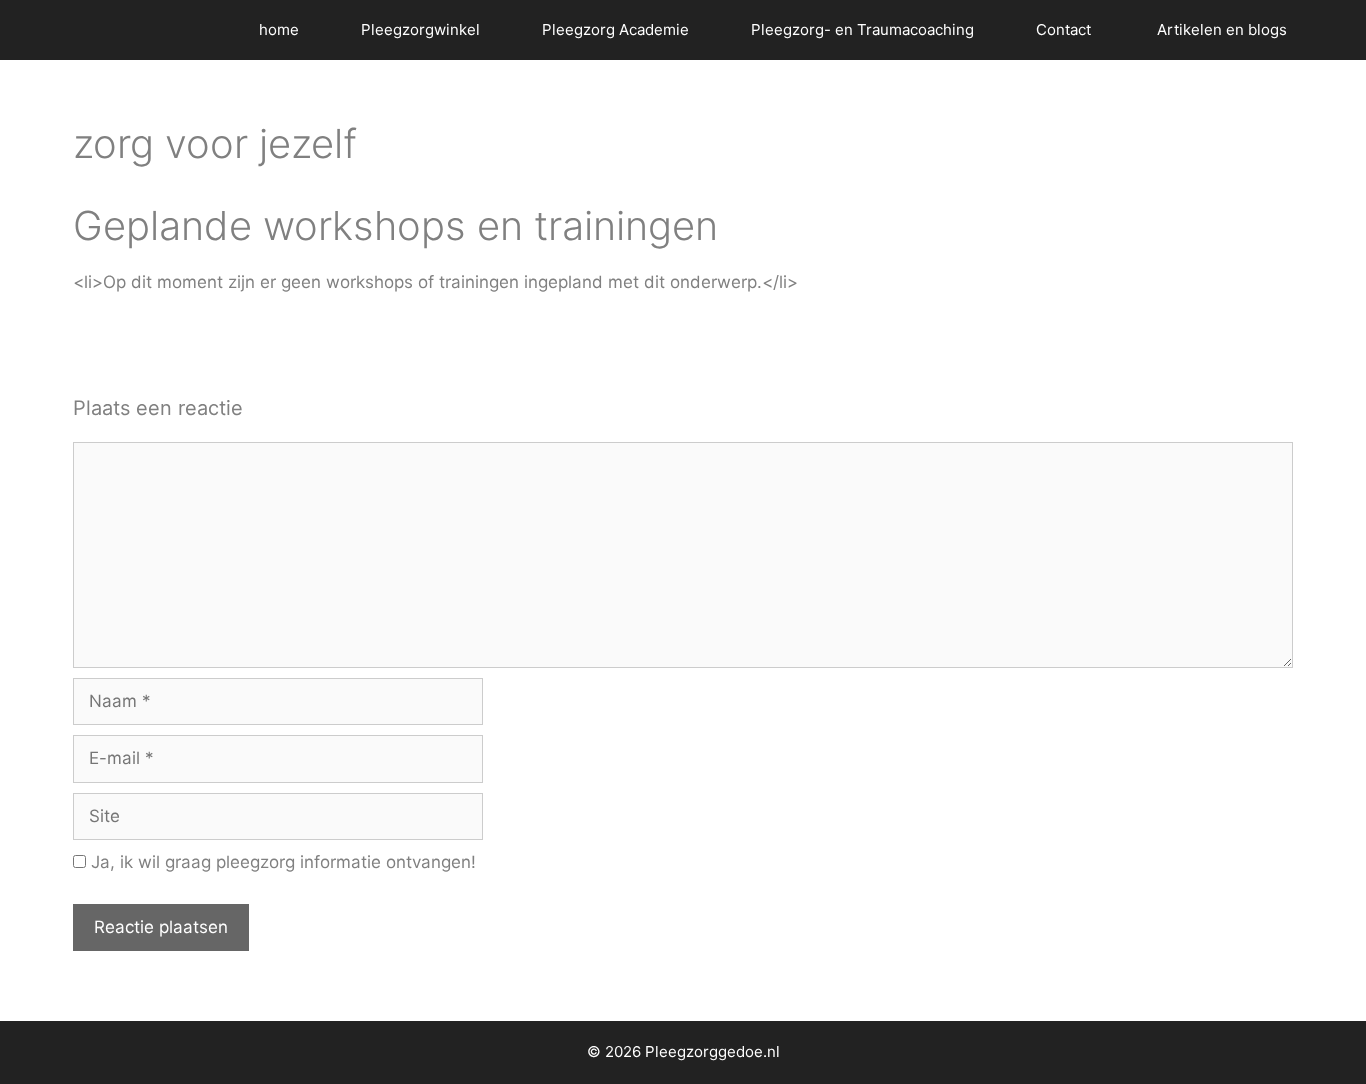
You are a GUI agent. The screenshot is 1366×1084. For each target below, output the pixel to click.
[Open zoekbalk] (1336, 30)
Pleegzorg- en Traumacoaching (862, 29)
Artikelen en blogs (1222, 29)
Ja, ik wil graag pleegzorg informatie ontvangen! (281, 862)
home (279, 29)
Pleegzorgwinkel (420, 29)
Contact (1065, 29)
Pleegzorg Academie (615, 29)
